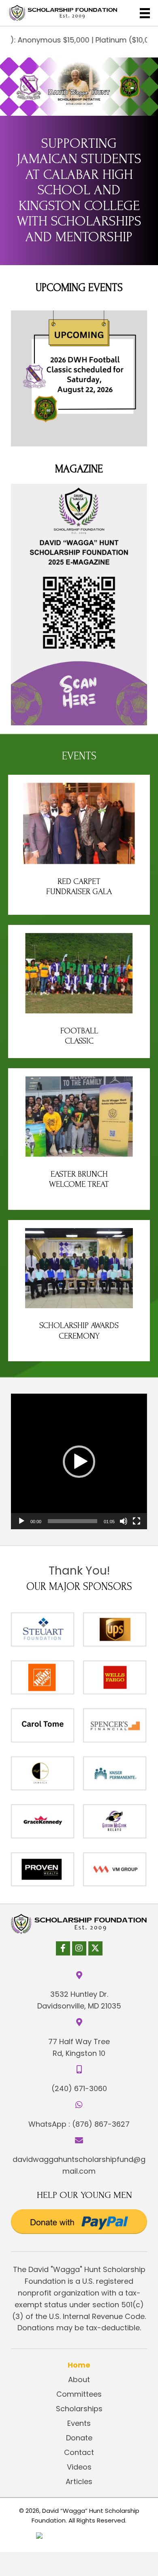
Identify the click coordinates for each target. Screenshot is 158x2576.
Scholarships (79, 2409)
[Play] (21, 1521)
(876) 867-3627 (101, 2124)
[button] (79, 1462)
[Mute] (124, 1521)
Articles (79, 2481)
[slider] (72, 1521)
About (79, 2379)
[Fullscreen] (137, 1521)
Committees (79, 2394)
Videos (79, 2467)
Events (79, 2423)
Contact (79, 2452)
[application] (79, 1461)
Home (79, 2365)
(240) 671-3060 (79, 2088)
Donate (79, 2438)
